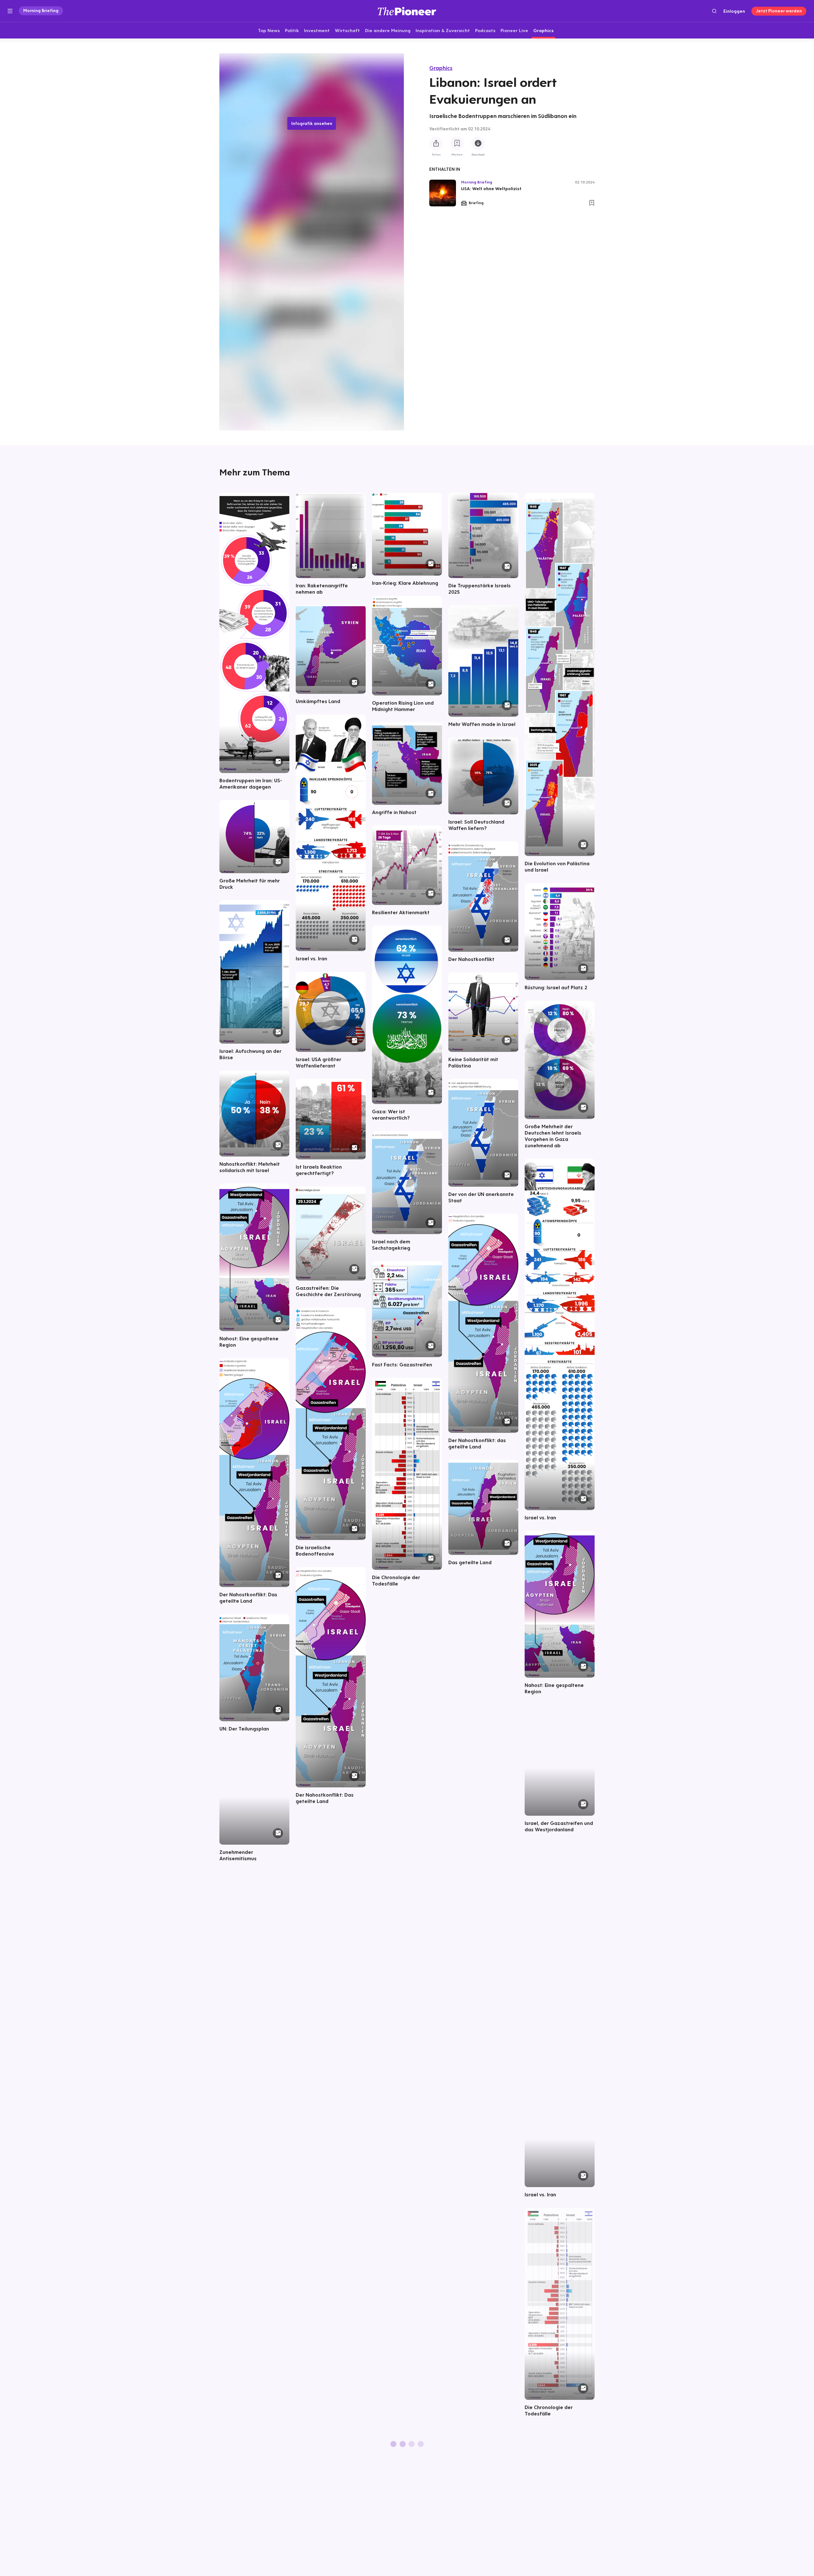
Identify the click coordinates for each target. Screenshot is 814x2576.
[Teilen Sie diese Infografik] (436, 143)
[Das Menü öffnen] (10, 11)
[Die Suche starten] (714, 11)
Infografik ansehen (312, 123)
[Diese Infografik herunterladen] (478, 143)
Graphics (441, 68)
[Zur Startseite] (407, 11)
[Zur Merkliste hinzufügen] (457, 143)
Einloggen (734, 11)
